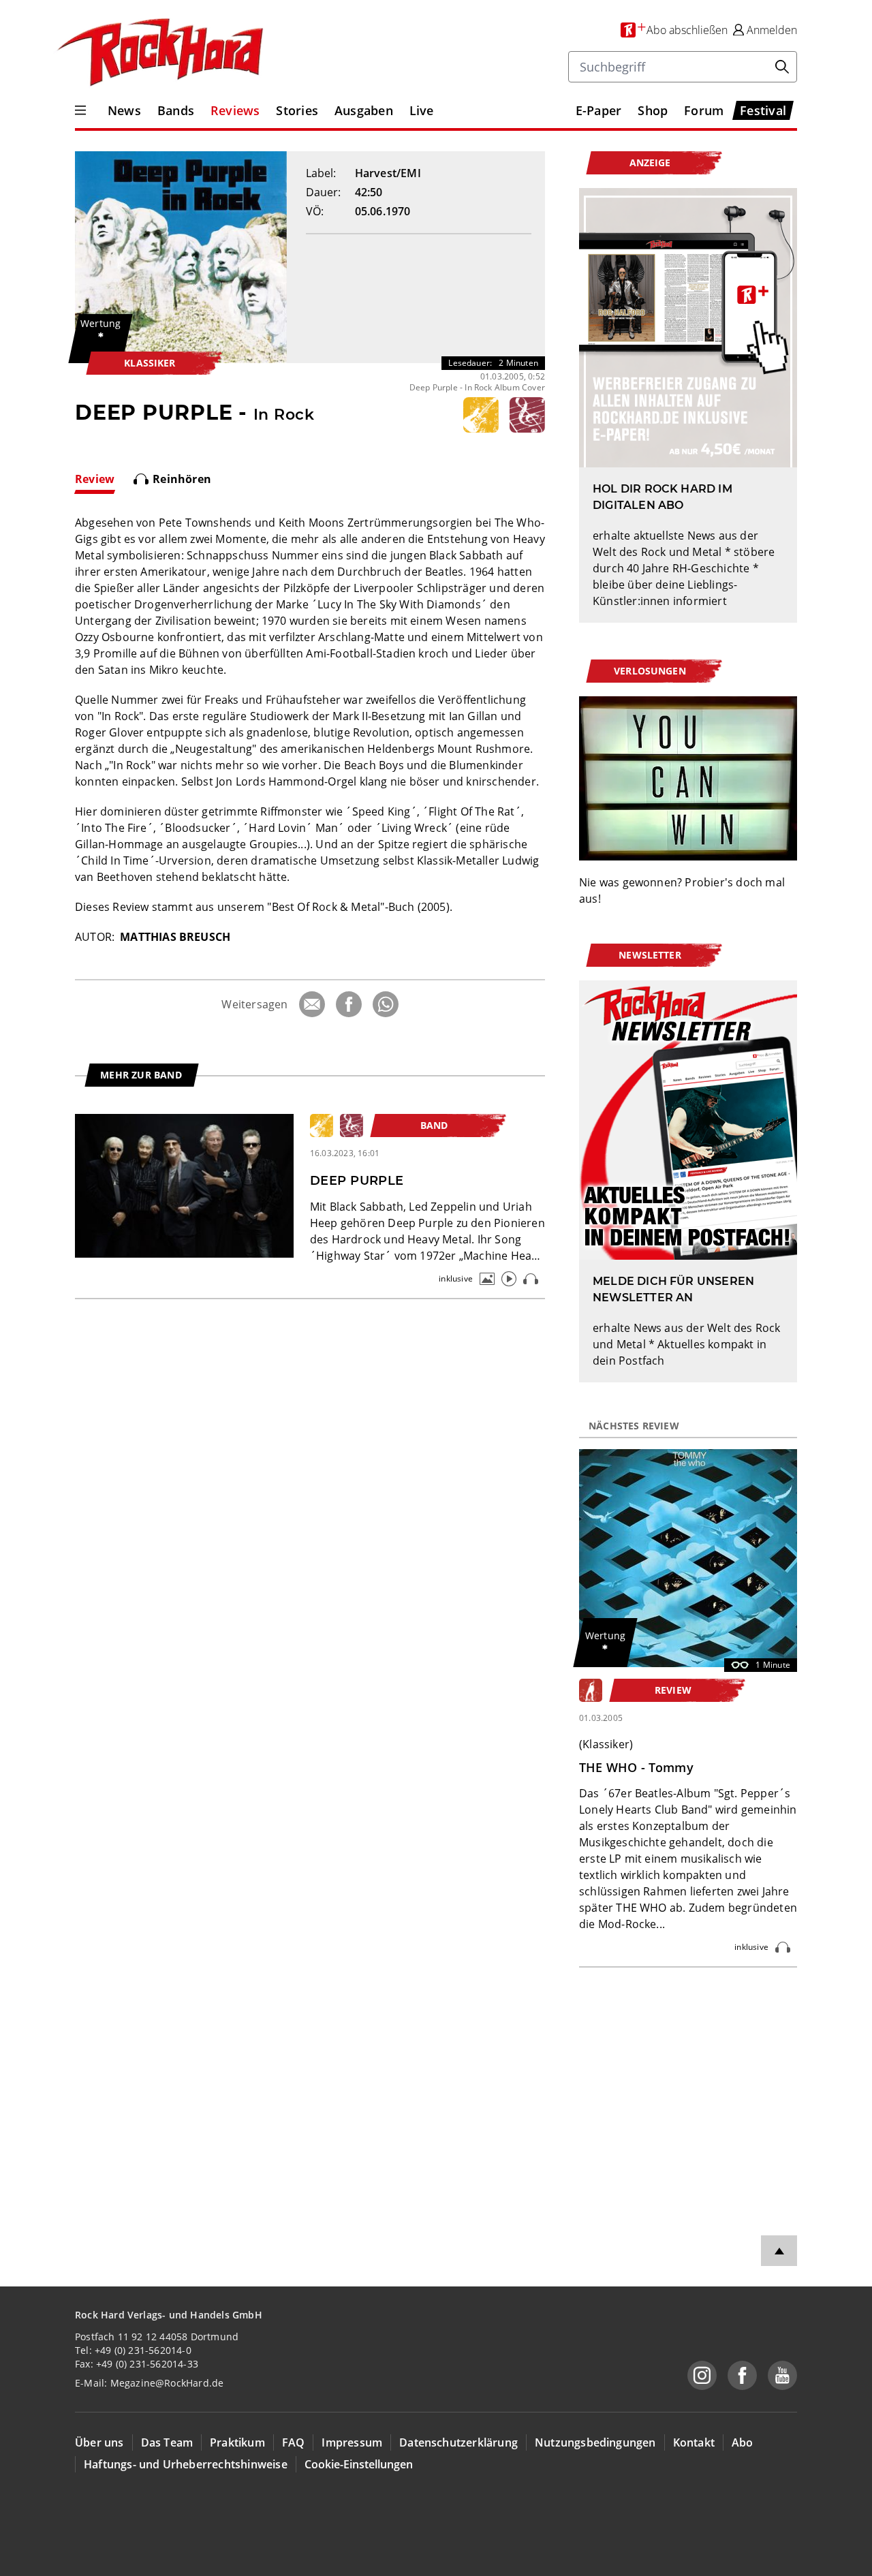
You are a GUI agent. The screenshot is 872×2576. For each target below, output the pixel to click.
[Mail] (312, 1004)
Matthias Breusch (175, 937)
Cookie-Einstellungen (359, 2464)
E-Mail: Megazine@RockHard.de (149, 2383)
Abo (743, 2442)
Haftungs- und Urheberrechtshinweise (186, 2464)
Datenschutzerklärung (458, 2442)
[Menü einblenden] (80, 110)
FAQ (294, 2442)
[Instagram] (702, 2375)
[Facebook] (349, 1004)
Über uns (99, 2442)
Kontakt (694, 2442)
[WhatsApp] (386, 1004)
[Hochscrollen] (779, 2251)
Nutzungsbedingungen (595, 2442)
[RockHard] (159, 53)
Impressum (352, 2442)
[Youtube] (782, 2375)
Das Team (167, 2442)
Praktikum (237, 2442)
